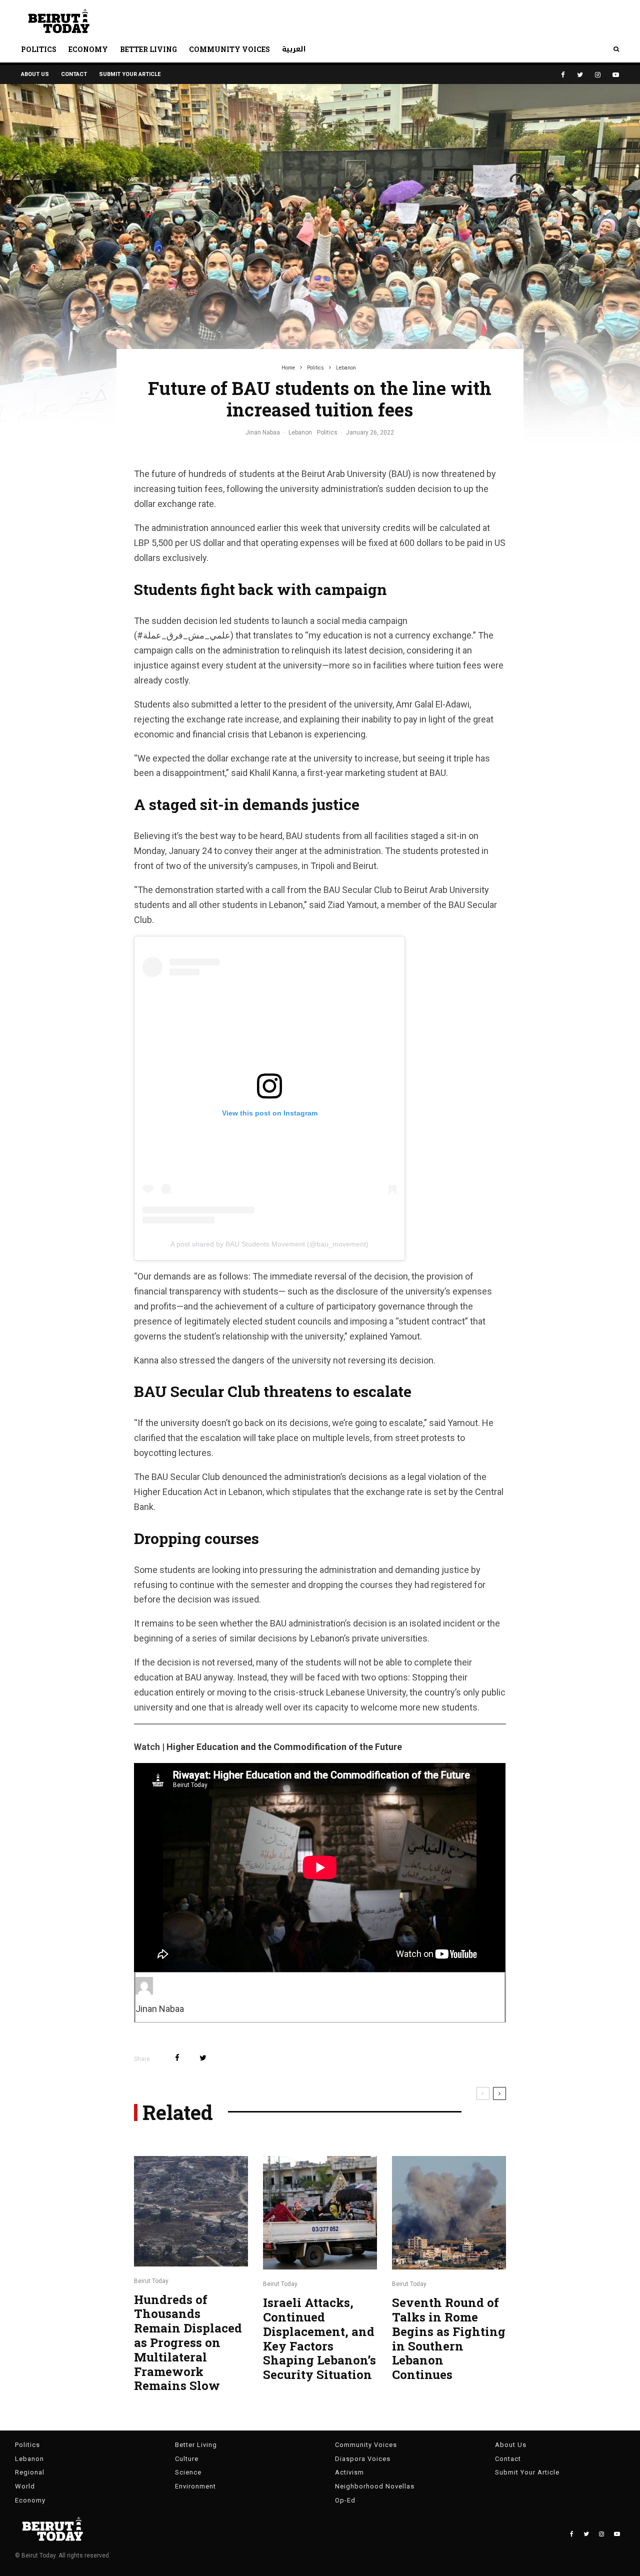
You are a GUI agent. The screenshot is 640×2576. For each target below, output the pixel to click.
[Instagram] (598, 75)
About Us (35, 74)
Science (188, 2472)
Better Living (148, 49)
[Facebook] (563, 75)
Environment (195, 2486)
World (25, 2486)
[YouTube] (616, 75)
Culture (187, 2459)
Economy (88, 49)
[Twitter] (580, 75)
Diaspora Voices (363, 2459)
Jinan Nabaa (263, 432)
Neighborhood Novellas (375, 2486)
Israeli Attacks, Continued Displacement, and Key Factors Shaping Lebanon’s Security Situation (319, 2339)
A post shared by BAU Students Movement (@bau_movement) (269, 1244)
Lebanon (300, 432)
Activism (349, 2472)
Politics (39, 49)
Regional (30, 2472)
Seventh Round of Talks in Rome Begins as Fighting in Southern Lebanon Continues (449, 2339)
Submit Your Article (130, 74)
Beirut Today (151, 2281)
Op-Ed (345, 2500)
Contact (74, 74)
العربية (294, 49)
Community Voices (229, 49)
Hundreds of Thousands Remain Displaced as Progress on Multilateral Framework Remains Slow (188, 2343)
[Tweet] (203, 2058)
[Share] (177, 2058)
